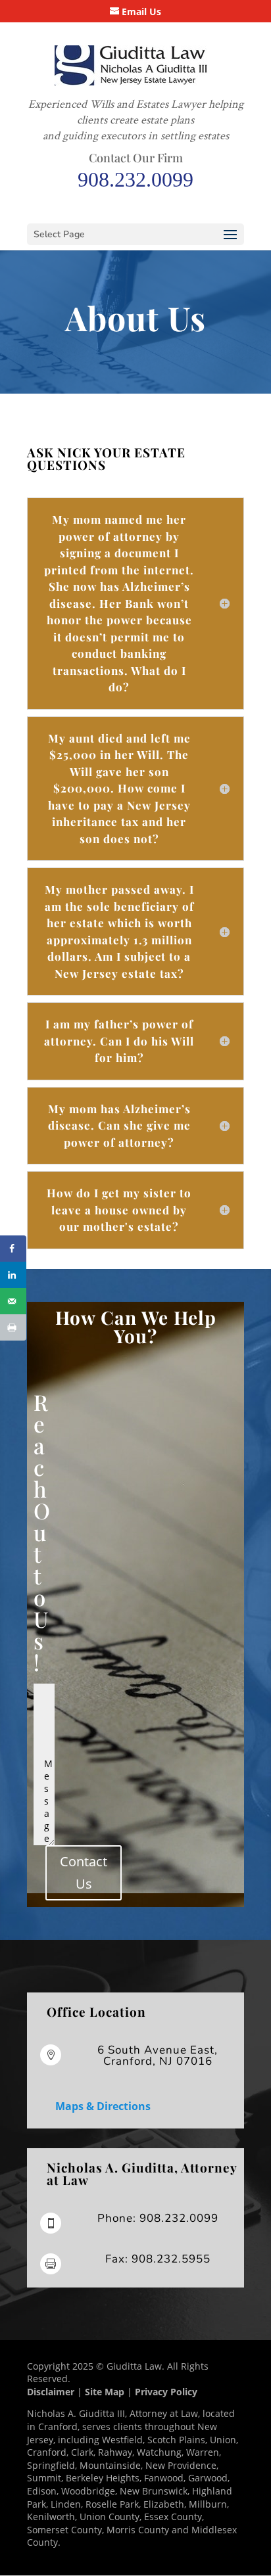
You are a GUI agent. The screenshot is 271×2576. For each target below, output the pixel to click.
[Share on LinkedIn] (13, 1275)
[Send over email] (13, 1301)
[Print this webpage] (13, 1327)
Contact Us (84, 1873)
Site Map (105, 2392)
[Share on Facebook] (13, 1249)
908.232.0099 (135, 179)
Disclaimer (51, 2392)
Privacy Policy (166, 2392)
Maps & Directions (103, 2106)
